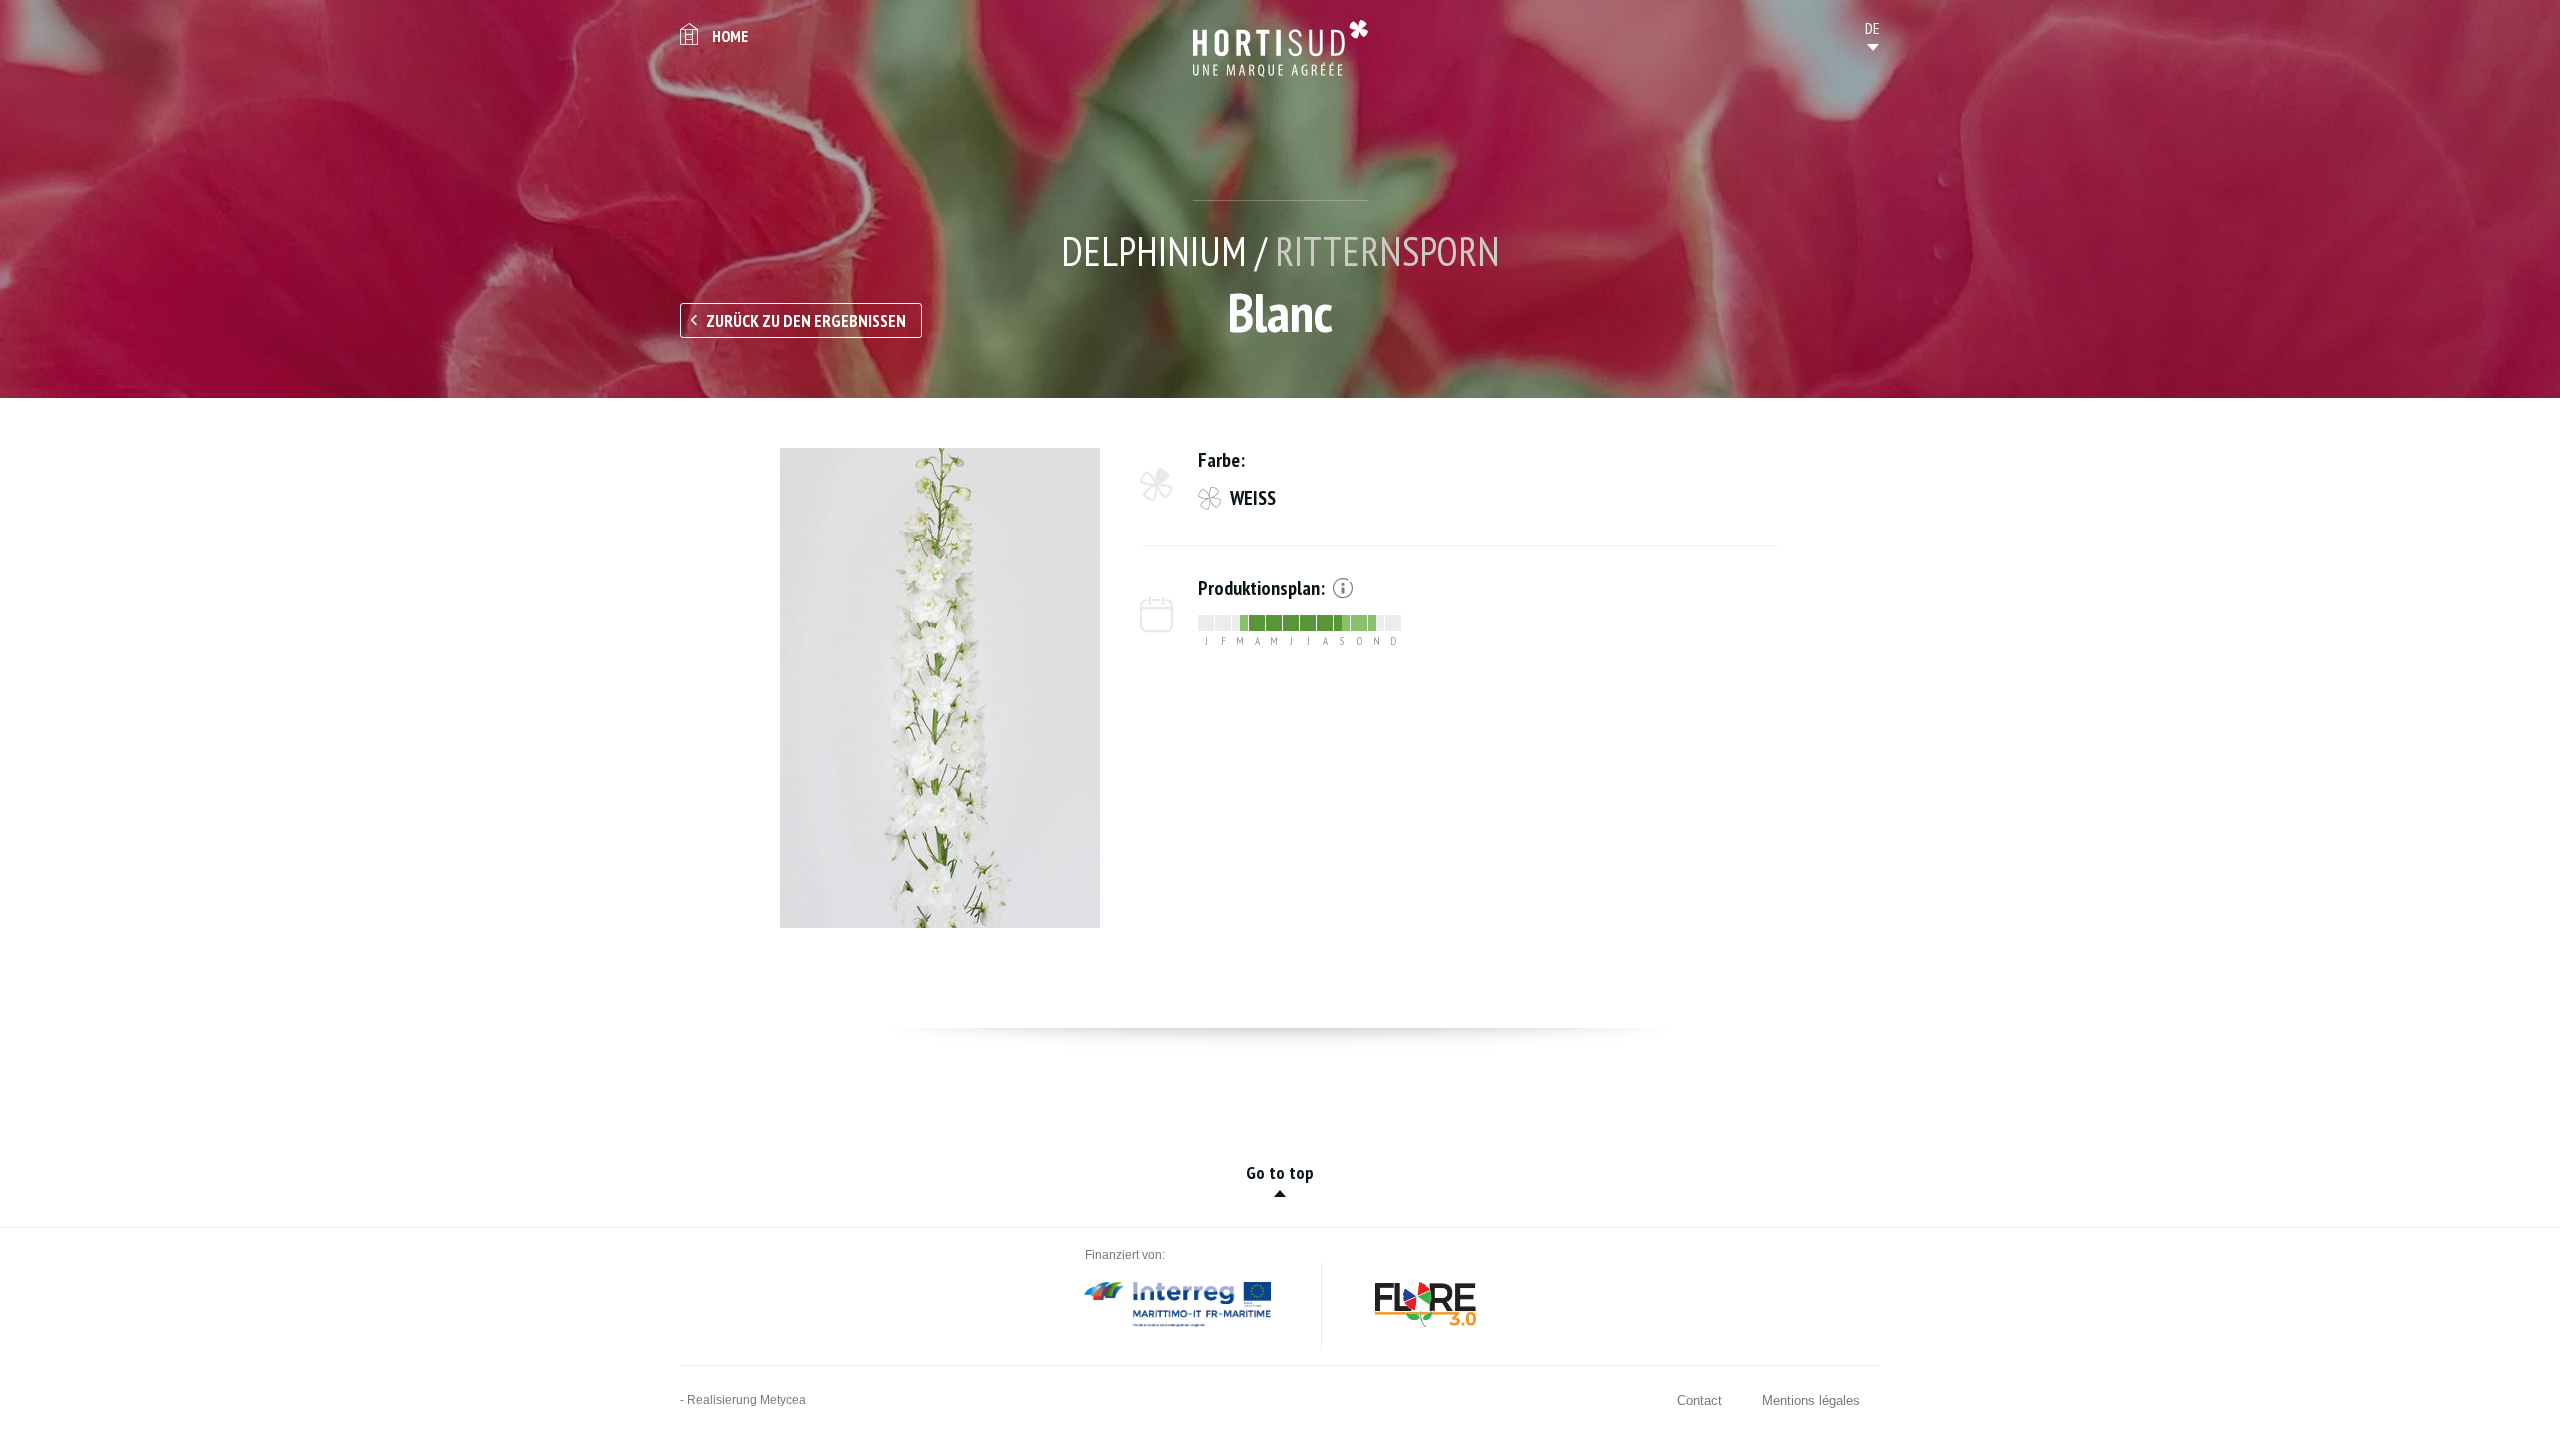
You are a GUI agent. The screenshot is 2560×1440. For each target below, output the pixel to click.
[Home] (1280, 48)
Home (730, 36)
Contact (1699, 1400)
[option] (940, 688)
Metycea (783, 1400)
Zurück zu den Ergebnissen (806, 321)
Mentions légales (1811, 1400)
